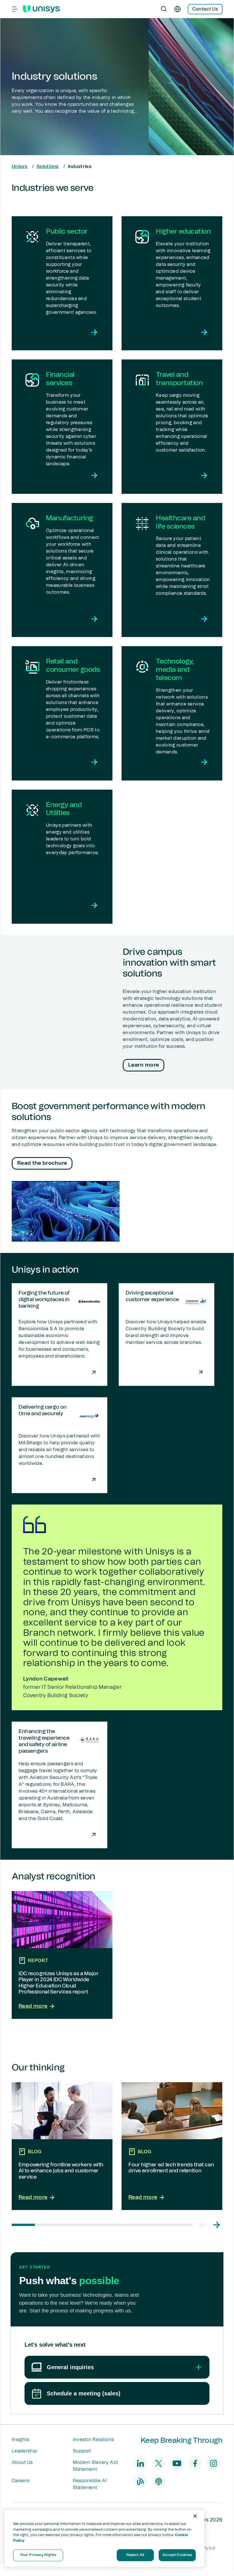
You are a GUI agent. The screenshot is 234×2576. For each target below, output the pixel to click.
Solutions (48, 167)
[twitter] (159, 2463)
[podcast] (159, 2482)
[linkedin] (140, 2463)
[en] (177, 9)
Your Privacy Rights (38, 2555)
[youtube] (177, 2463)
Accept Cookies (177, 2555)
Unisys (20, 167)
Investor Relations (93, 2440)
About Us (22, 2462)
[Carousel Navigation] (210, 2225)
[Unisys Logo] (41, 9)
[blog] (140, 2482)
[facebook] (195, 2463)
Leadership (24, 2451)
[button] (203, 2225)
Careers (21, 2481)
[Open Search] (164, 9)
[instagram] (213, 2463)
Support (82, 2451)
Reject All (135, 2555)
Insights (21, 2440)
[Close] (195, 2516)
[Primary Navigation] (15, 9)
